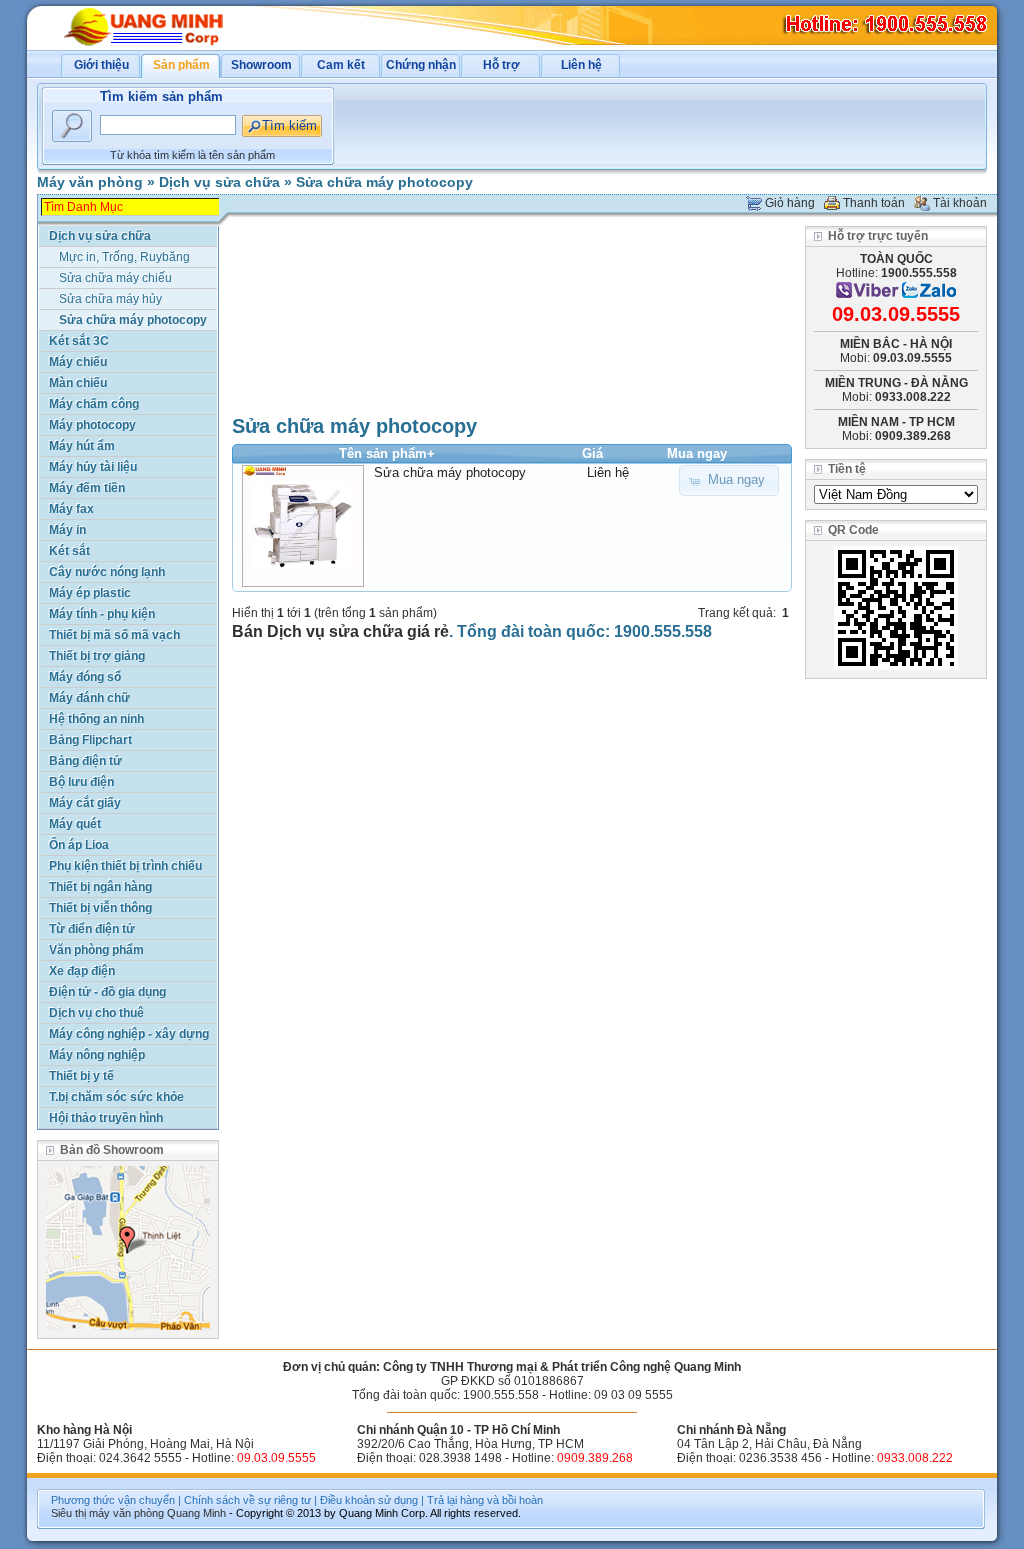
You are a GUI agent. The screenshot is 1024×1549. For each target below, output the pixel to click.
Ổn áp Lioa (79, 845)
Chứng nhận (421, 65)
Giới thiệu (101, 65)
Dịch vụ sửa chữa (219, 182)
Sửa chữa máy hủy (110, 299)
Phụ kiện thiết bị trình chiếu (125, 866)
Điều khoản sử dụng (369, 1500)
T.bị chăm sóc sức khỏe (116, 1097)
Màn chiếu (78, 383)
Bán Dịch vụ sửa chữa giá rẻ (340, 631)
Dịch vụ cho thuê (96, 1013)
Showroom (261, 65)
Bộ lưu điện (81, 782)
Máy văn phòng (90, 182)
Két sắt (69, 551)
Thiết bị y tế (81, 1076)
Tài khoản (960, 203)
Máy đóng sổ (85, 677)
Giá (592, 453)
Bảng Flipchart (90, 740)
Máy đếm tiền (87, 488)
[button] (729, 480)
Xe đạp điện (82, 971)
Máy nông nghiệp (97, 1055)
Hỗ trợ (501, 65)
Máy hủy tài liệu (93, 467)
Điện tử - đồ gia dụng (107, 992)
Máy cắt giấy (85, 803)
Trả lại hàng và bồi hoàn (485, 1500)
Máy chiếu (78, 362)
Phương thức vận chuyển (113, 1500)
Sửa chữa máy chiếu (115, 278)
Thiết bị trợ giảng (97, 656)
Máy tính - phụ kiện (102, 614)
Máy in (67, 530)
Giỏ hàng (790, 203)
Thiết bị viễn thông (100, 908)
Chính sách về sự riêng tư (247, 1500)
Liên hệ (581, 65)
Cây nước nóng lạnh (107, 572)
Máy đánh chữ (89, 698)
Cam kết (341, 65)
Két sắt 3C (79, 341)
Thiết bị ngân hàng (100, 887)
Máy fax (71, 509)
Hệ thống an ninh (96, 719)
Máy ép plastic (90, 593)
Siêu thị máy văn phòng (107, 1513)
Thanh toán (874, 203)
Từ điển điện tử (92, 929)
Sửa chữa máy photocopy (384, 182)
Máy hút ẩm (82, 446)
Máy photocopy (92, 425)
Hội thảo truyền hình (106, 1118)
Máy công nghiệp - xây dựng (129, 1034)
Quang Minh (196, 1513)
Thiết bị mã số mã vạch (114, 635)
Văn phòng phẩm (96, 950)
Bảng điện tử (85, 761)
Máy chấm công (94, 404)
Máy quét (75, 824)
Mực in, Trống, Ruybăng (124, 257)
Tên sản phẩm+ (387, 453)
